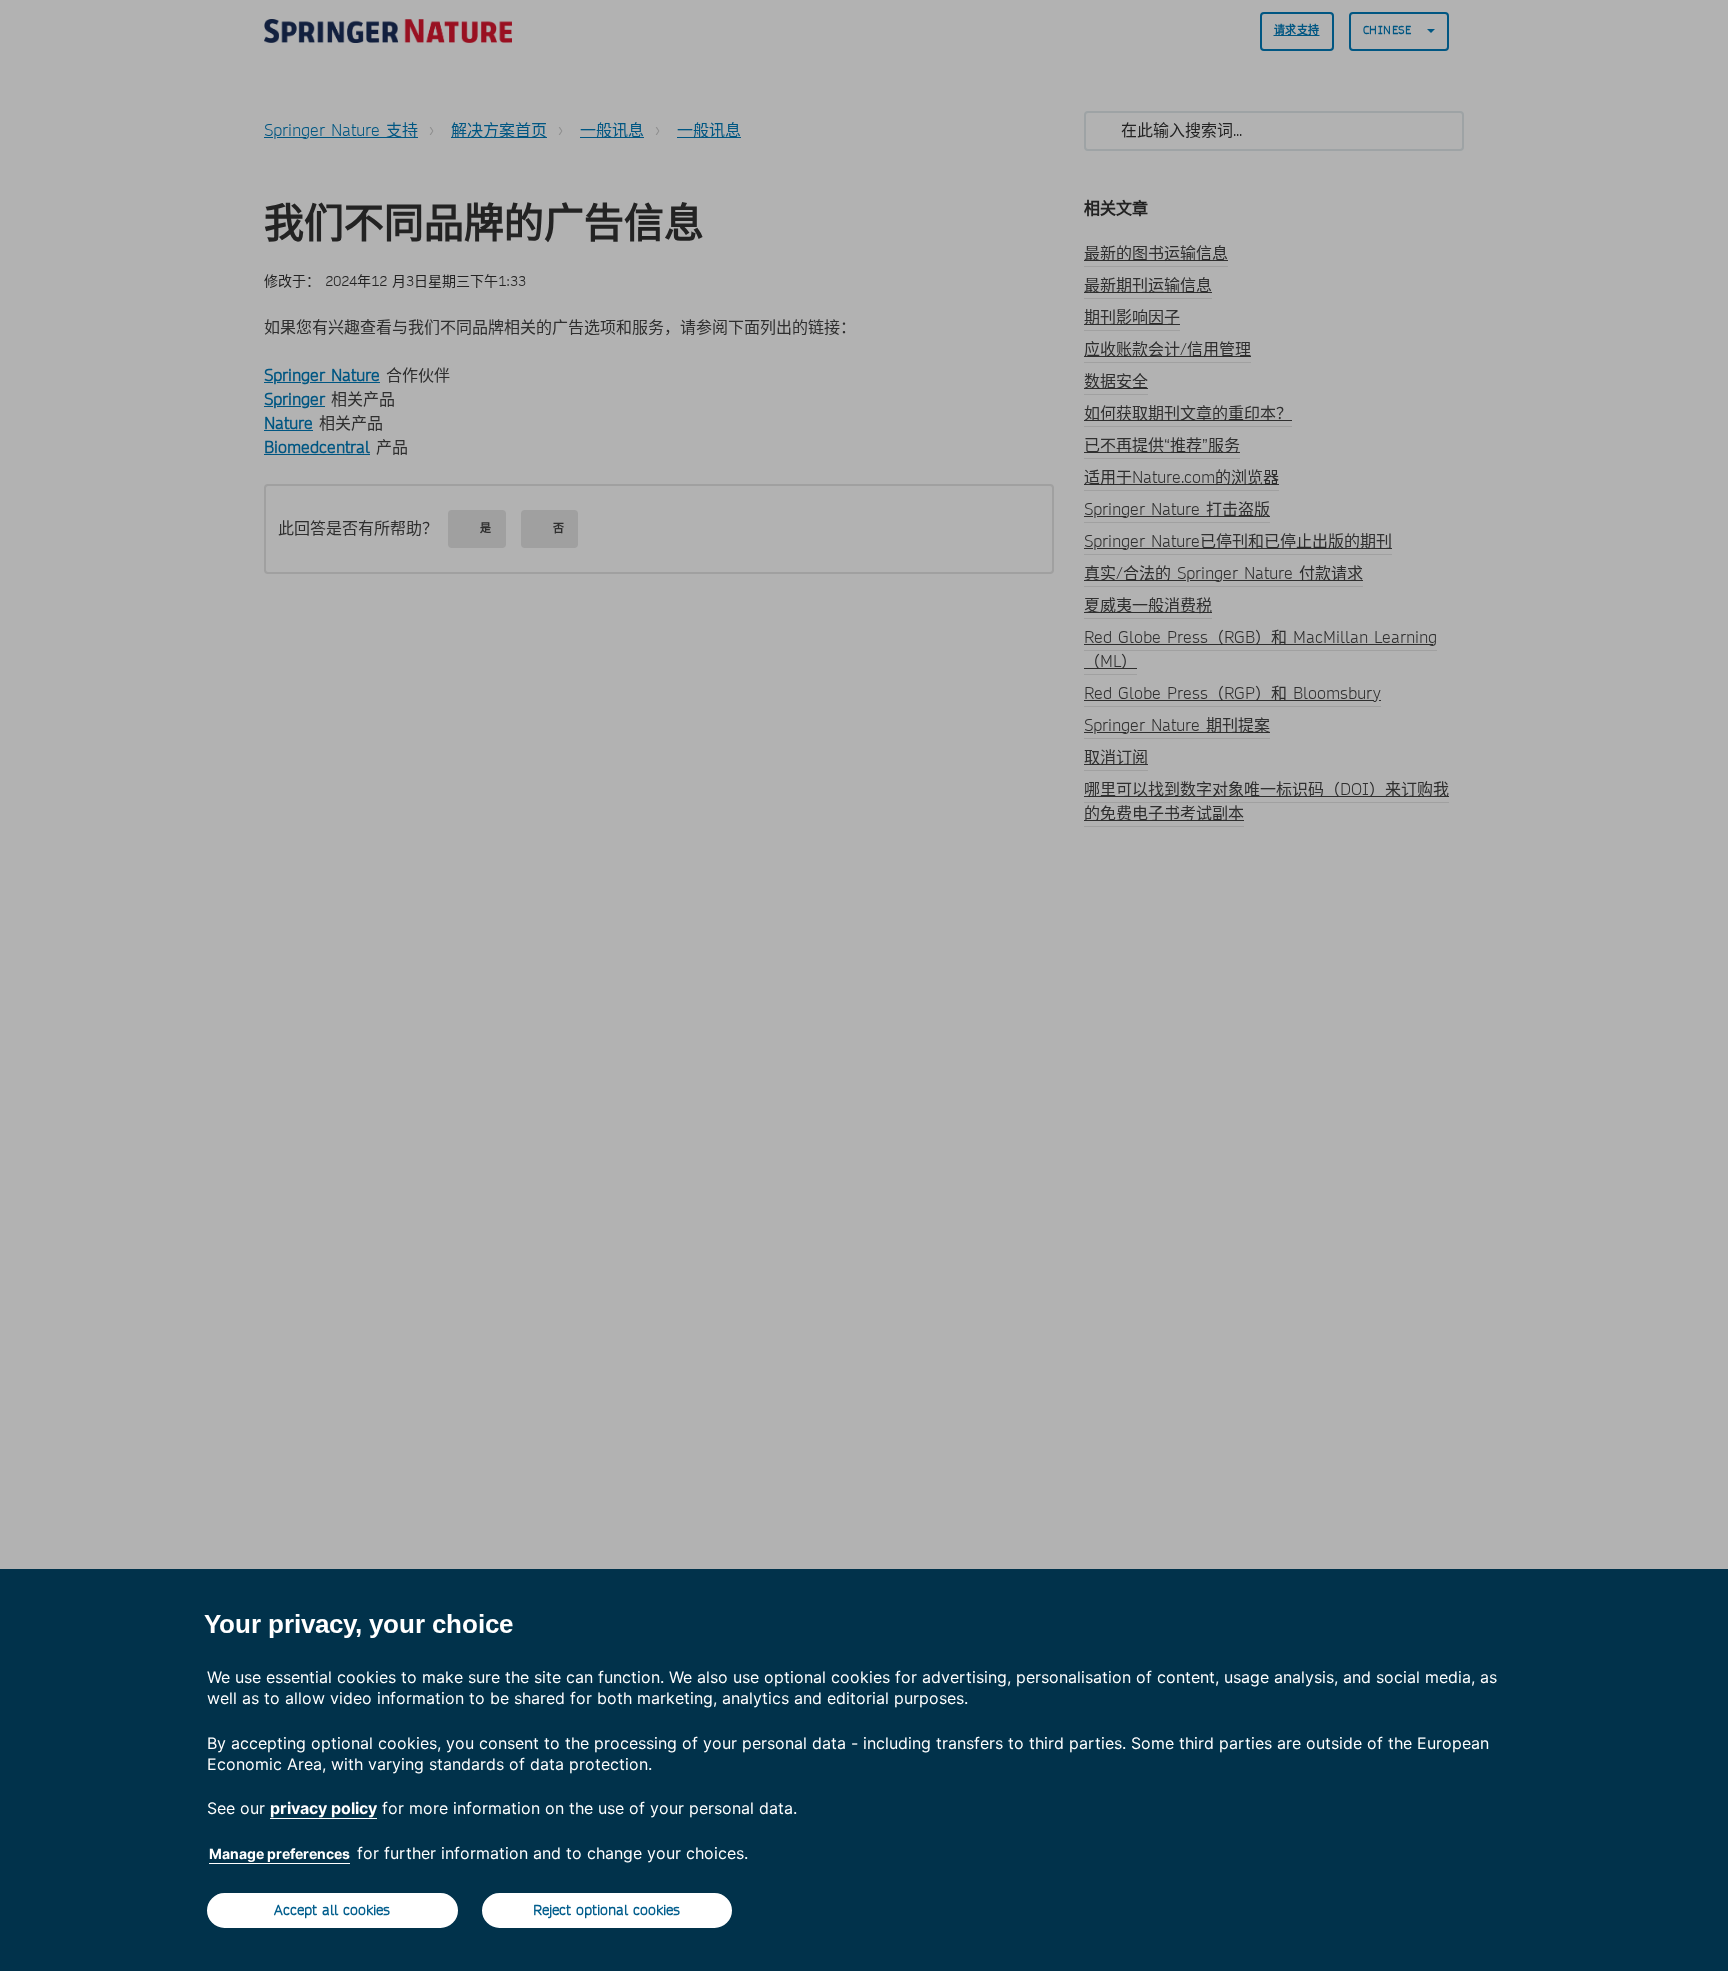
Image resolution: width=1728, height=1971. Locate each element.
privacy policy (323, 1808)
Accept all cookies (332, 1910)
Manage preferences (279, 1853)
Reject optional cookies (606, 1910)
